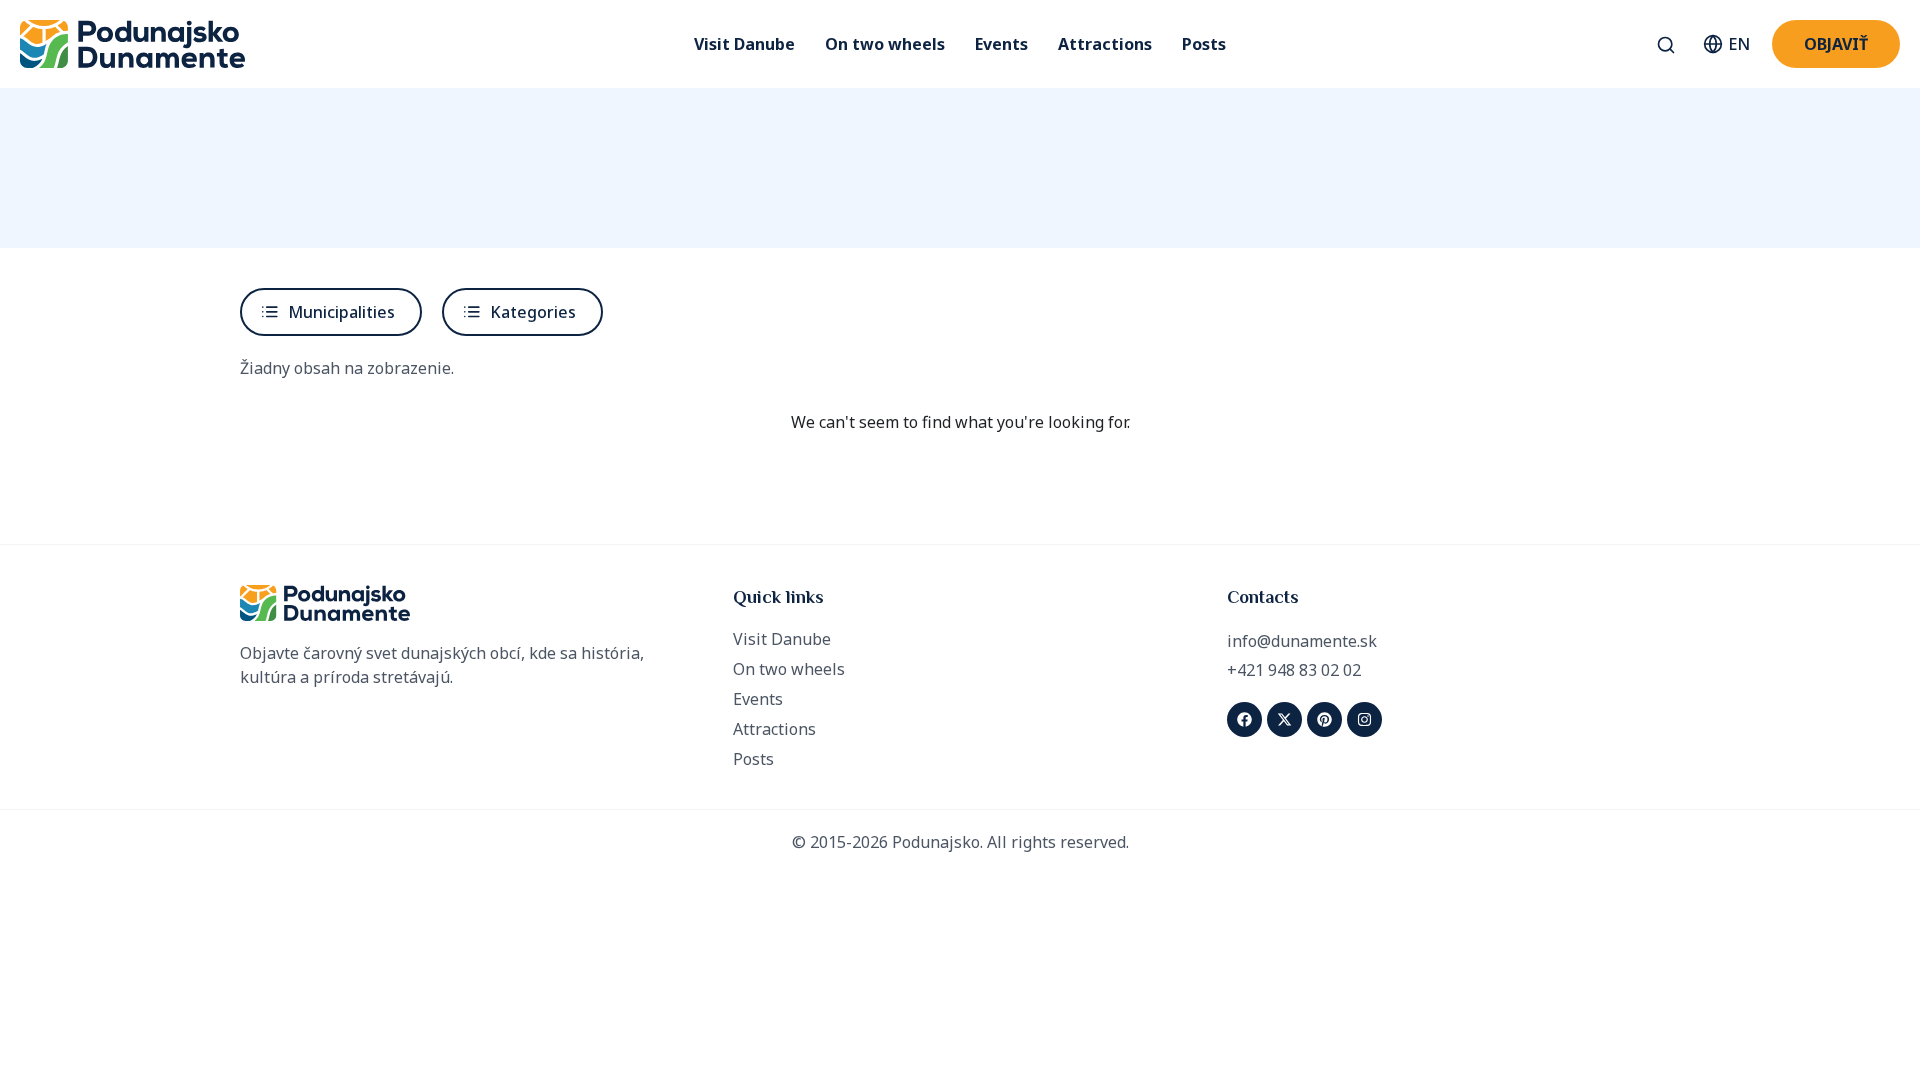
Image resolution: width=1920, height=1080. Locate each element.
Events (1001, 44)
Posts (1204, 44)
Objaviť (1836, 44)
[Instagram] (1364, 719)
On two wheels (885, 44)
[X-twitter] (1284, 719)
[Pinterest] (1324, 719)
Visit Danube (744, 44)
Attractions (1105, 44)
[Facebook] (1244, 719)
